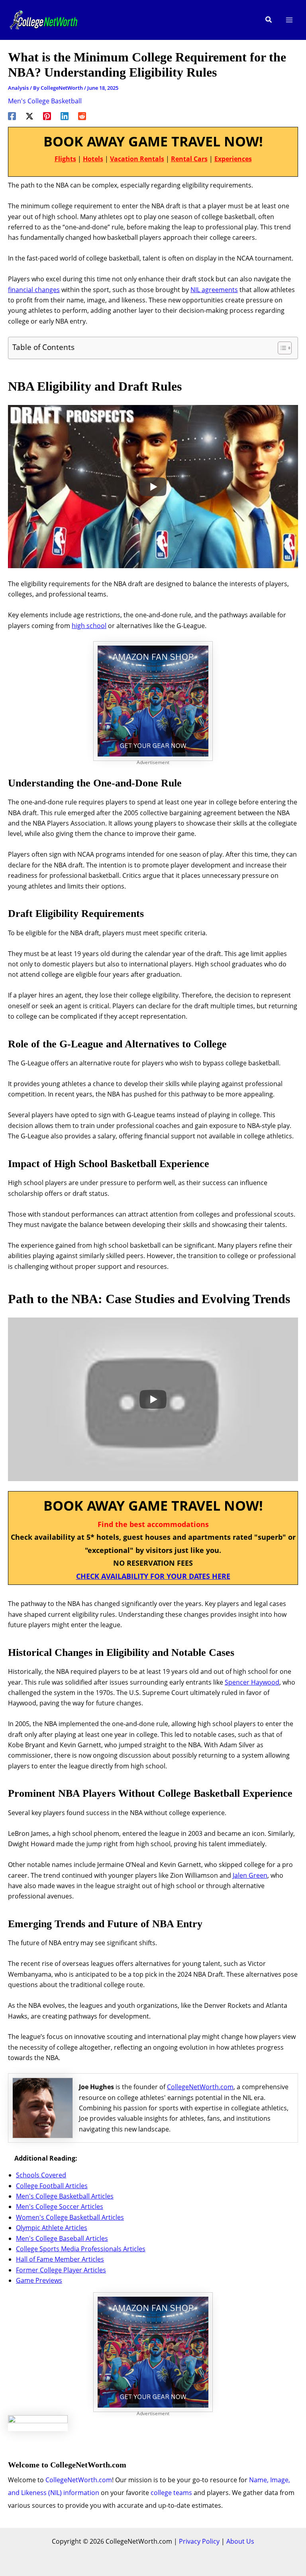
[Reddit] (82, 116)
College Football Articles (52, 2186)
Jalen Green (250, 1875)
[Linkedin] (65, 116)
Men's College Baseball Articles (62, 2238)
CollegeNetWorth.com (200, 2087)
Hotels (93, 159)
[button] (269, 20)
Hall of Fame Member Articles (60, 2259)
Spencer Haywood (252, 1682)
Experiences (233, 159)
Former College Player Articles (61, 2270)
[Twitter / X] (29, 116)
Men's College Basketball (45, 101)
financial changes (34, 290)
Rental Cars (189, 159)
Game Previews (39, 2280)
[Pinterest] (47, 116)
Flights (65, 159)
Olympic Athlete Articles (52, 2228)
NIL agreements (214, 290)
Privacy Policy (199, 2541)
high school (89, 626)
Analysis (18, 88)
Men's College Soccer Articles (60, 2207)
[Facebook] (12, 116)
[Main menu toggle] (289, 20)
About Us (240, 2541)
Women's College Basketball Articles (70, 2217)
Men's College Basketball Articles (65, 2196)
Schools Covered (41, 2175)
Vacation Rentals (137, 159)
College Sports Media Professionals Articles (81, 2249)
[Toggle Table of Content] (281, 348)
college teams (171, 2493)
